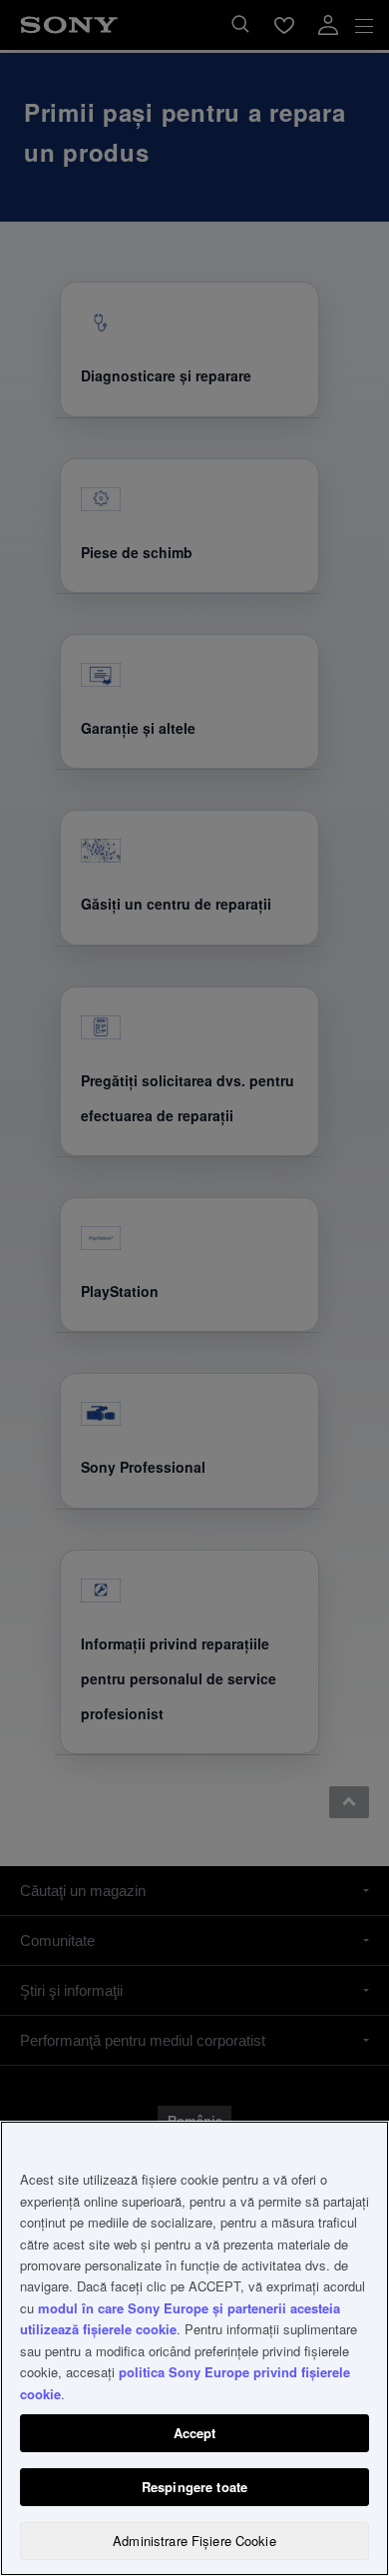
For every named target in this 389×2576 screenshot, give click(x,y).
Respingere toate (194, 2487)
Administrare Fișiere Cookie (194, 2541)
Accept (195, 2433)
